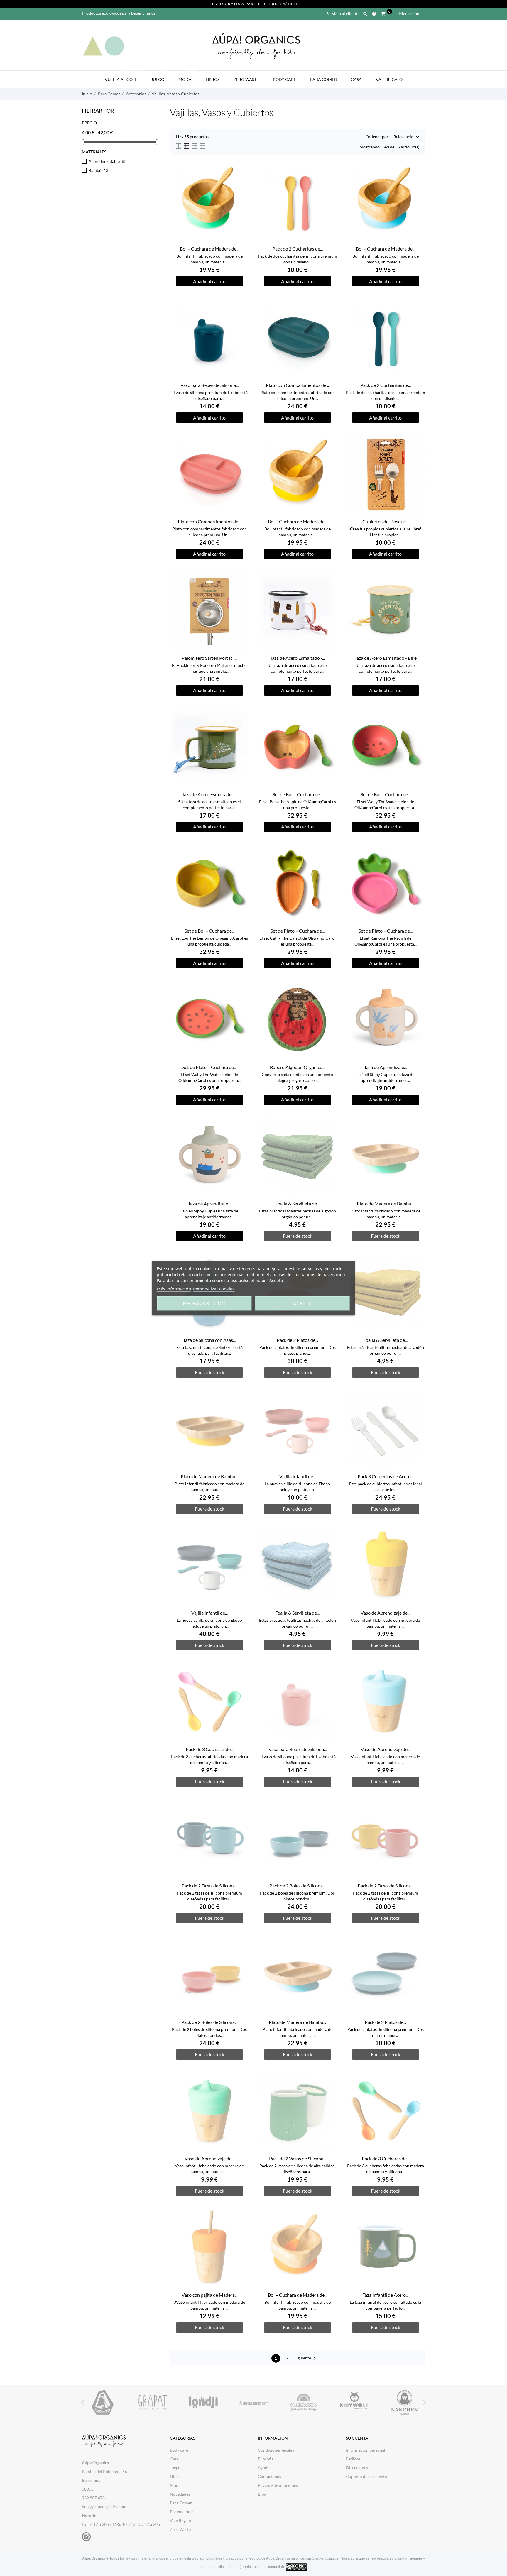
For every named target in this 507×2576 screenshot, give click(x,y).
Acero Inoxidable (107, 161)
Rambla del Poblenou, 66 (104, 2471)
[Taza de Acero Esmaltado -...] (329, 590)
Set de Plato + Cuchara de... (298, 931)
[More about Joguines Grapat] (153, 2402)
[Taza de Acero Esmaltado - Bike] (417, 590)
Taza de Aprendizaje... (385, 1067)
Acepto (303, 1303)
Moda (187, 76)
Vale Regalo (389, 79)
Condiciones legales (276, 2450)
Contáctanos (269, 2476)
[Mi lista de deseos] (374, 13)
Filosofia (266, 2459)
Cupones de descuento (366, 2476)
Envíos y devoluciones (278, 2485)
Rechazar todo (204, 1303)
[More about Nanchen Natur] (404, 2402)
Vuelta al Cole (123, 76)
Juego (160, 76)
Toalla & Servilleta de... (298, 1204)
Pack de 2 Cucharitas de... (298, 249)
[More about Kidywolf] (354, 2402)
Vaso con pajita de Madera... (209, 2295)
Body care (179, 2450)
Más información (174, 1288)
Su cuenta (357, 2438)
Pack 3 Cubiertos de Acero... (386, 1476)
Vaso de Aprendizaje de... (385, 1613)
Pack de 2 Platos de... (297, 1340)
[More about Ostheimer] (103, 2402)
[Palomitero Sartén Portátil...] (241, 590)
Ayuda (264, 2468)
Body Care (284, 79)
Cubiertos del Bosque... (385, 521)
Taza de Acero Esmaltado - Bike (386, 658)
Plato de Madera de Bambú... (385, 1204)
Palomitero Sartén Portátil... (209, 658)
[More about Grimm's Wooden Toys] (304, 2402)
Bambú (99, 170)
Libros (213, 79)
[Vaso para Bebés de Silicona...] (241, 317)
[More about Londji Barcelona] (203, 2402)
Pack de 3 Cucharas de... (209, 1749)
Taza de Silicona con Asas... (209, 1340)
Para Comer (323, 79)
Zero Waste (246, 79)
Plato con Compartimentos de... (297, 385)
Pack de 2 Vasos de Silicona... (298, 2158)
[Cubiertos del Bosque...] (417, 453)
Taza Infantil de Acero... (386, 2295)
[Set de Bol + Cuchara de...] (329, 726)
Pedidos (353, 2459)
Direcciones (357, 2468)
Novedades (180, 2494)
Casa (356, 79)
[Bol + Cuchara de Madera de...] (241, 180)
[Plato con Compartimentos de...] (329, 317)
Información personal (366, 2450)
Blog (262, 2494)
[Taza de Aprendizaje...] (417, 999)
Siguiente (306, 2358)
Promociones (182, 2512)
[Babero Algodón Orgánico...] (329, 999)
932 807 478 (93, 2498)
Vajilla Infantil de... (298, 1476)
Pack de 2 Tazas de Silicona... (209, 1886)
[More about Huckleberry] (253, 2402)
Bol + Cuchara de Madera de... (209, 249)
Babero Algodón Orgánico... (298, 1067)
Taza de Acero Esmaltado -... (297, 658)
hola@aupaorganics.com (104, 2507)
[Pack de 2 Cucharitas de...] (329, 180)
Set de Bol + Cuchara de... (298, 794)
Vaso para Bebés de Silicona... (209, 385)
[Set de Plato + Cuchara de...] (329, 862)
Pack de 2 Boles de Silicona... (297, 1886)
